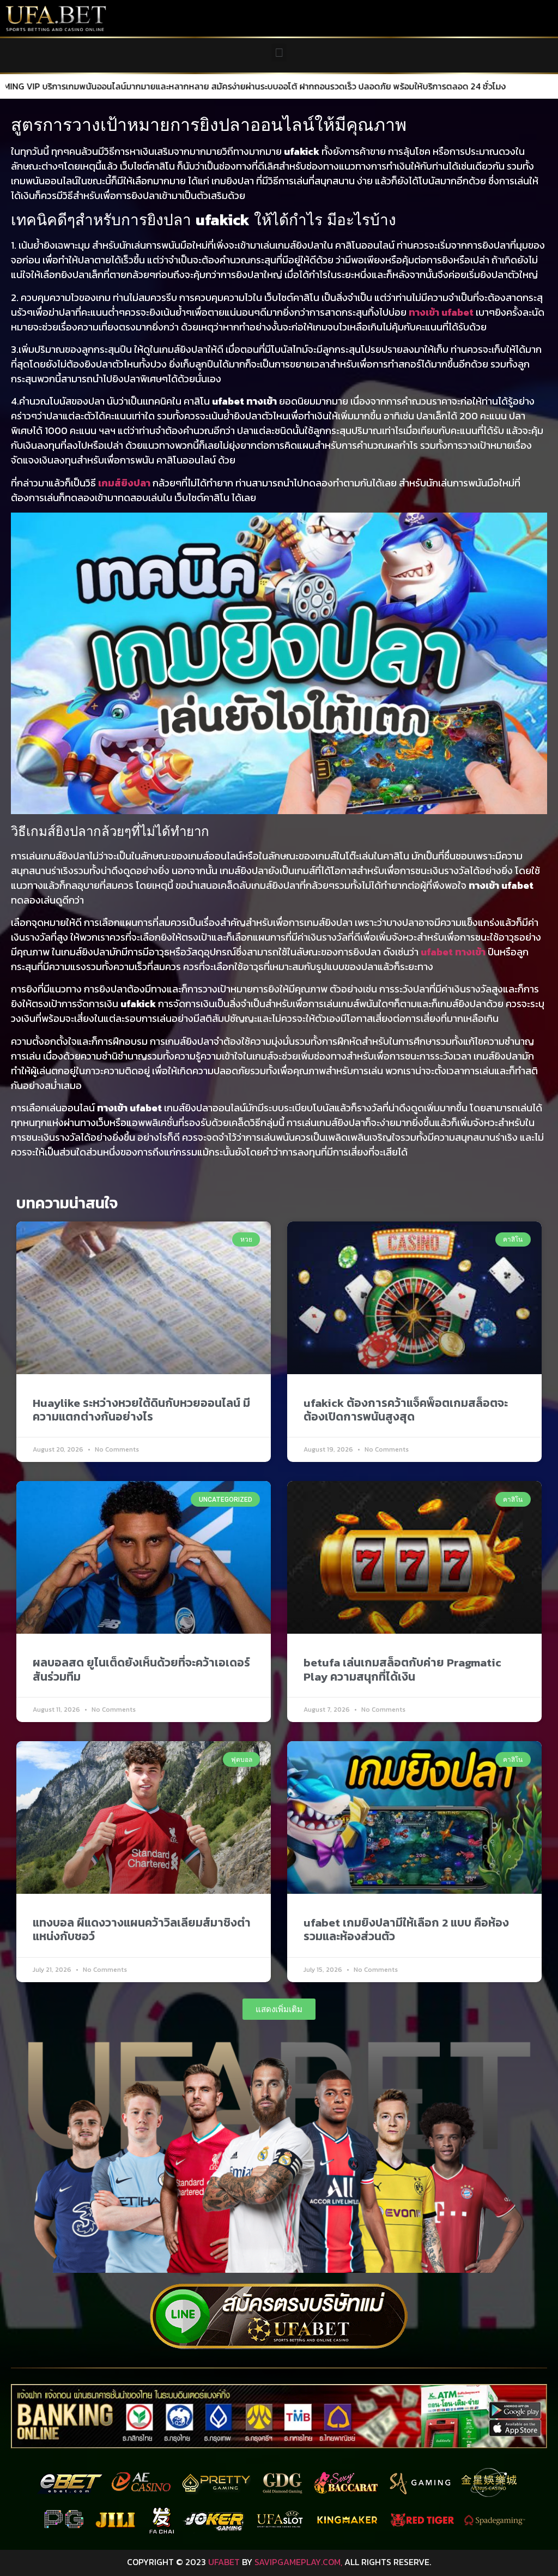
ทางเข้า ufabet (441, 312)
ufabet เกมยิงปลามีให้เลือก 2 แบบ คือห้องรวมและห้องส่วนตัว (406, 1929)
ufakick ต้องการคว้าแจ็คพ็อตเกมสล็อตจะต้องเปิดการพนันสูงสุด (406, 1410)
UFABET (224, 2562)
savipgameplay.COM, (298, 2562)
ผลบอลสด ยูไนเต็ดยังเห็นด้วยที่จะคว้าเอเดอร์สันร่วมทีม (141, 1669)
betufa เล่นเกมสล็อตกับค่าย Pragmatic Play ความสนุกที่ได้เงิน (402, 1669)
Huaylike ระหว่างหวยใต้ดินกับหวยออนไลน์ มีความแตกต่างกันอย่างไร (141, 1410)
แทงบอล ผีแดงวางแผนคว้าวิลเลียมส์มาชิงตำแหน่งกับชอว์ (142, 1929)
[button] (279, 53)
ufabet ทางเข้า (453, 952)
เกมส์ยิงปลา (124, 483)
